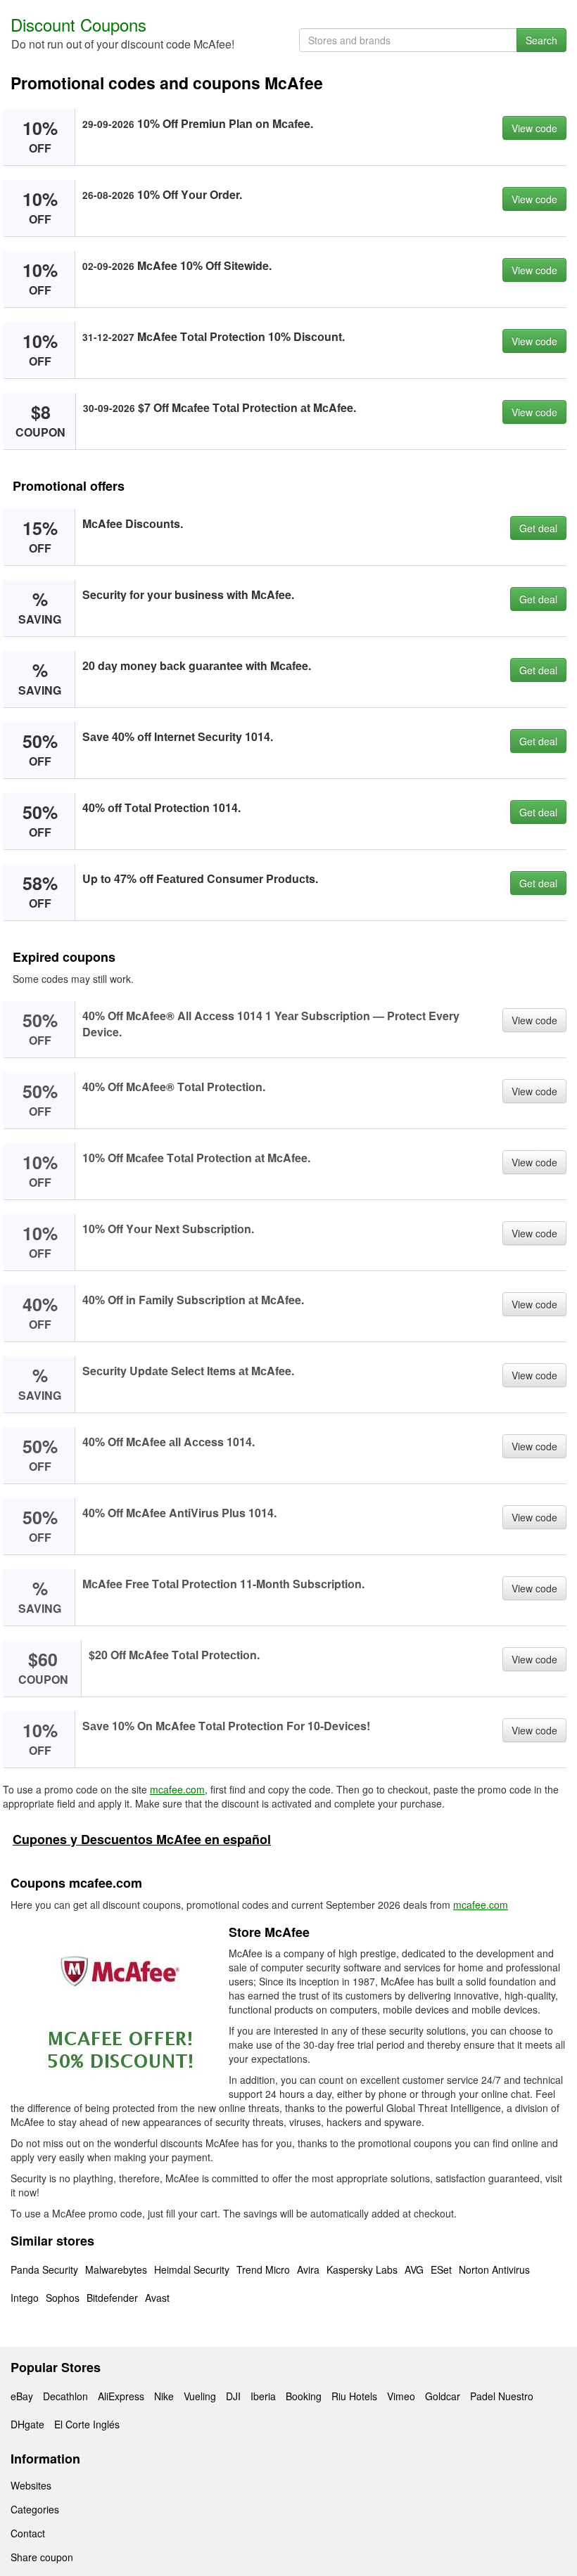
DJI (233, 2396)
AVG (414, 2269)
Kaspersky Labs (362, 2269)
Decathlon (65, 2396)
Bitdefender (112, 2298)
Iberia (263, 2396)
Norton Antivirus (494, 2269)
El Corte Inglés (87, 2424)
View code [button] (534, 128)
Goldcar (443, 2396)
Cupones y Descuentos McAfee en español (142, 1839)
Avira (308, 2269)
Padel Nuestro (502, 2396)
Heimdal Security (192, 2269)
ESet (441, 2269)
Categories (35, 2509)
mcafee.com (177, 1789)
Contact (28, 2533)
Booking (304, 2396)
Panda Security (44, 2269)
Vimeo (401, 2396)
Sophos (63, 2298)
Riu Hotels (354, 2396)
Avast (157, 2298)
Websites (31, 2485)
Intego (25, 2298)
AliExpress (121, 2396)
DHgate (27, 2424)
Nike (164, 2396)
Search (541, 40)
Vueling (200, 2396)
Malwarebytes (116, 2269)
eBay (22, 2396)
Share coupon (42, 2557)
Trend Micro (263, 2269)
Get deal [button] (538, 528)
